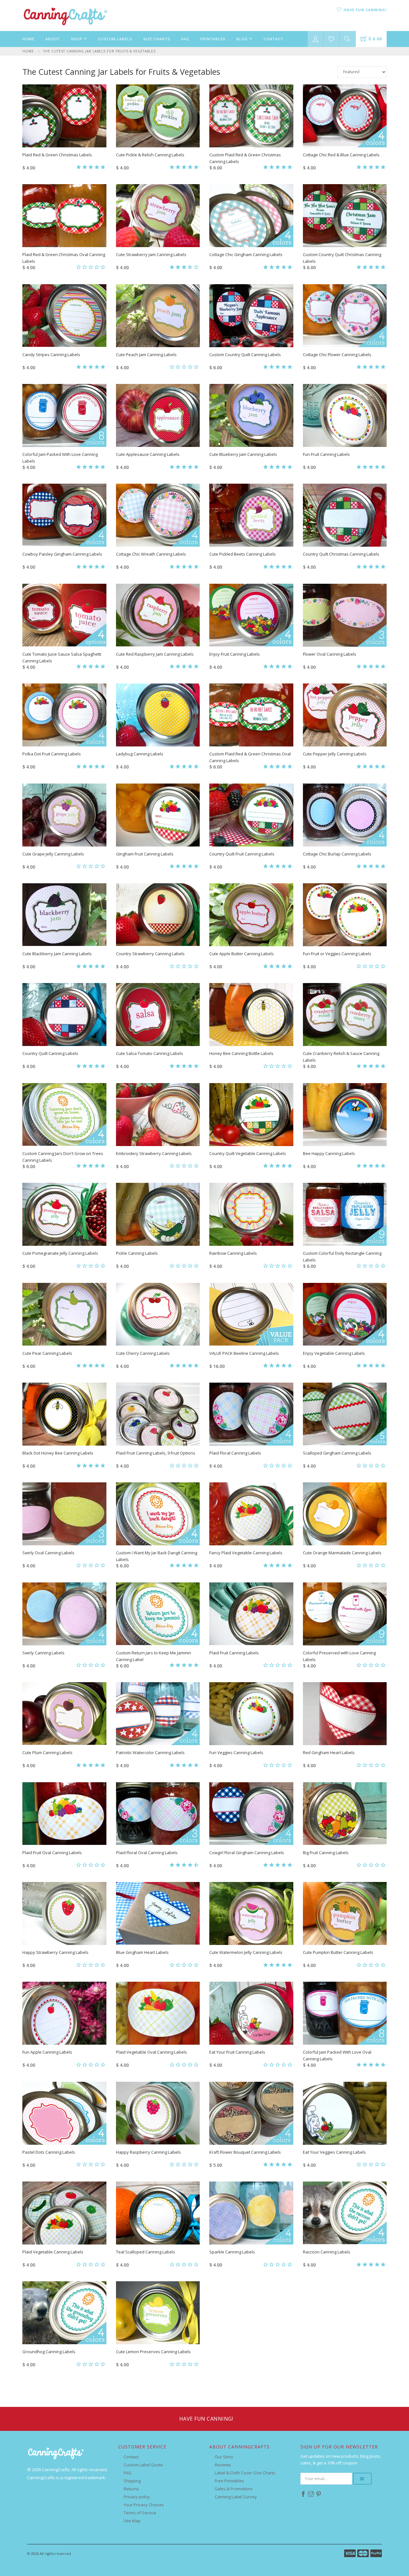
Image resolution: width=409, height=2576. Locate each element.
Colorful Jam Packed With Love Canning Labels (60, 458)
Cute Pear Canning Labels (47, 1353)
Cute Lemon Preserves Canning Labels (153, 2352)
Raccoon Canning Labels (327, 2252)
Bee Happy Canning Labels (329, 1153)
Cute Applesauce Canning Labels (148, 454)
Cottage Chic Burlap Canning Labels (337, 854)
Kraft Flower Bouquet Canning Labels (245, 2152)
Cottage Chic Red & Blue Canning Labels (341, 155)
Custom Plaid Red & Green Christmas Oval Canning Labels (250, 757)
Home (28, 39)
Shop (77, 39)
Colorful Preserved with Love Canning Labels (339, 1656)
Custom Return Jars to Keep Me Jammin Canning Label (154, 1656)
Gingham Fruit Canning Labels (145, 854)
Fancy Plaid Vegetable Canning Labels (246, 1553)
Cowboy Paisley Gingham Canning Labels (62, 554)
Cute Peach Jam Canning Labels (146, 355)
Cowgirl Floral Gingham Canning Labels (247, 1853)
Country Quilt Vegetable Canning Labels (248, 1153)
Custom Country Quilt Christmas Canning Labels (342, 258)
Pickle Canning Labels (137, 1253)
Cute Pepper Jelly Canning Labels (335, 754)
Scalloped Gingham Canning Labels (337, 1453)
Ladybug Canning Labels (140, 754)
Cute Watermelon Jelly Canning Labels (246, 1952)
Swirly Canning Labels (43, 1653)
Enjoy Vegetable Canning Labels (334, 1353)
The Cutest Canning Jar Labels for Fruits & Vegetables (99, 51)
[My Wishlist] (332, 39)
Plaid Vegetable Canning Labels (53, 2252)
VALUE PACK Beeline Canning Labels (244, 1353)
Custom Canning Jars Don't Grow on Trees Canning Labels (63, 1157)
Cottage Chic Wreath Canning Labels (151, 554)
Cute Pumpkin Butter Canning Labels (338, 1952)
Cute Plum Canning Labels (47, 1752)
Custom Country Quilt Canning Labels (245, 355)
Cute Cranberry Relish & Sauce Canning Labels (341, 1057)
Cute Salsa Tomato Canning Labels (150, 1053)
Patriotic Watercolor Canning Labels (150, 1752)
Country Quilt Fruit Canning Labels (242, 854)
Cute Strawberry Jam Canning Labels (151, 254)
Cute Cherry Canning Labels (143, 1353)
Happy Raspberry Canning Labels (148, 2152)
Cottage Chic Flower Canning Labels (337, 355)
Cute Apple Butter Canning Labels (242, 954)
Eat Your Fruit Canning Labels (237, 2052)
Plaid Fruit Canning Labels (234, 1653)
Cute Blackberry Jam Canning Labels (57, 954)
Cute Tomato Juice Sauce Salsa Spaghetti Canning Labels (62, 657)
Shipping (132, 2481)
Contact (274, 39)
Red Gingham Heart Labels (329, 1752)
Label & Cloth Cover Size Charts (245, 2473)
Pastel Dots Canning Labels (49, 2152)
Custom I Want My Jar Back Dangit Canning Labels (157, 1556)
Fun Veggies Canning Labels (236, 1752)
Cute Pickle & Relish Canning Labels (150, 155)
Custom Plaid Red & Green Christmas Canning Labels (245, 158)
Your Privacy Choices (144, 2505)
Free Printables (229, 2481)
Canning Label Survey (236, 2497)
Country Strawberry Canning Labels (150, 954)
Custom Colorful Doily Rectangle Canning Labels (342, 1257)
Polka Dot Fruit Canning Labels (52, 754)
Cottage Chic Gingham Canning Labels (246, 254)
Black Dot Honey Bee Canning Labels (58, 1453)
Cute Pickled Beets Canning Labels (243, 554)
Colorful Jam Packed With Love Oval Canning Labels (337, 2055)
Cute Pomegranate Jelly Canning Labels (60, 1253)
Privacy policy (137, 2497)
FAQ (185, 39)
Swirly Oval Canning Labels (48, 1553)
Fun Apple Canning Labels (47, 2052)
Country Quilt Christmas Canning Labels (341, 554)
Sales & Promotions (234, 2489)
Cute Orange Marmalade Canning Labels (342, 1553)
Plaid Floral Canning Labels (235, 1453)
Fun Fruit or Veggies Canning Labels (337, 954)
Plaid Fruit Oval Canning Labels (52, 1853)
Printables (213, 39)
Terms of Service (140, 2513)
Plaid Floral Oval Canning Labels (147, 1853)
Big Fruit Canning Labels (326, 1853)
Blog (243, 39)
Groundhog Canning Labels (49, 2352)
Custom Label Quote (143, 2465)
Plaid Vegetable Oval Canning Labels (151, 2052)
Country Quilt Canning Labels (50, 1053)
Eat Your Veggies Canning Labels (334, 2152)
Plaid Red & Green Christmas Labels (57, 155)
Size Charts (157, 39)
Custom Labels (115, 39)
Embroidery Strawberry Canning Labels (154, 1153)
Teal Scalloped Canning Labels (146, 2252)
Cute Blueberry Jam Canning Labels (243, 454)
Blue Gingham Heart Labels (142, 1952)
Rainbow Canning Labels (233, 1253)
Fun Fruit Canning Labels (326, 454)
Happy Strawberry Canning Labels (55, 1952)
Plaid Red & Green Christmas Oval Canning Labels (64, 258)
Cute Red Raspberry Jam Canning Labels (155, 654)
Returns (131, 2489)
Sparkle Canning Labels (232, 2252)
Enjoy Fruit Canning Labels (235, 654)
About (53, 39)
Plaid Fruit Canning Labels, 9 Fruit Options (156, 1453)
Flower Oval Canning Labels (330, 654)
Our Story (224, 2457)
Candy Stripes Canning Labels (51, 355)
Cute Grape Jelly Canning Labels (53, 854)
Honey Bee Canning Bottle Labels (241, 1053)
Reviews (223, 2465)
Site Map (132, 2521)
